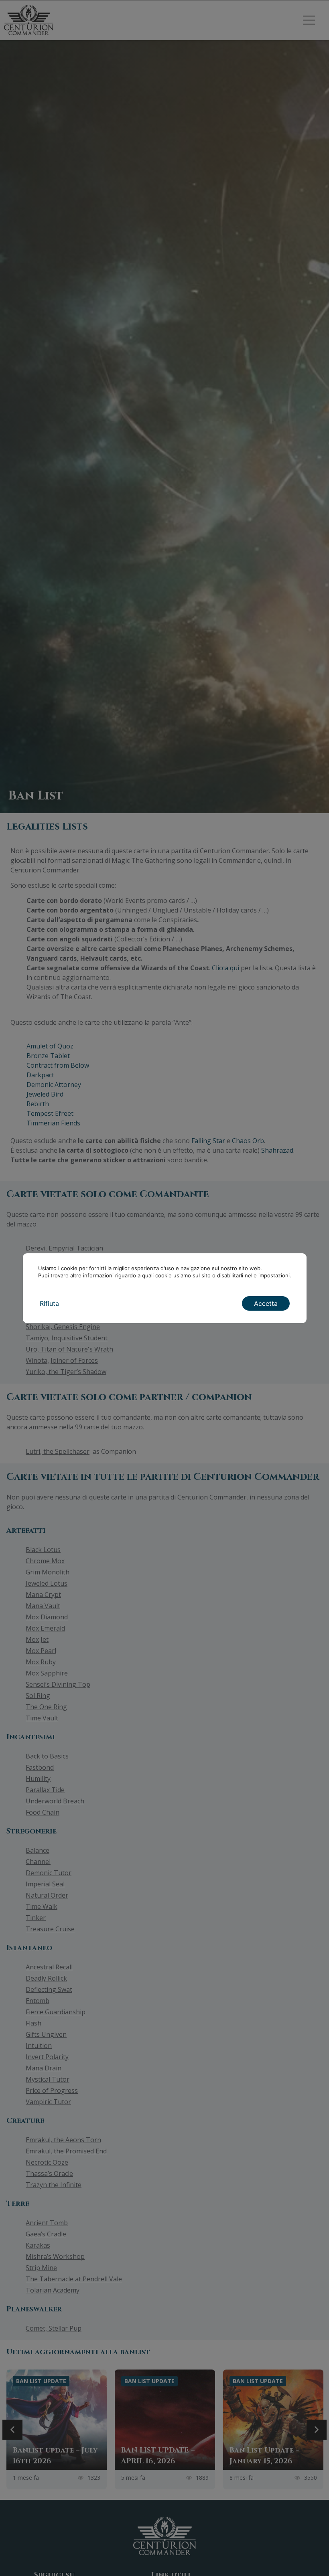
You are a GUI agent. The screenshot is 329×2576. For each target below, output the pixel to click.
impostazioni (274, 1275)
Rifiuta (49, 1303)
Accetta (266, 1303)
